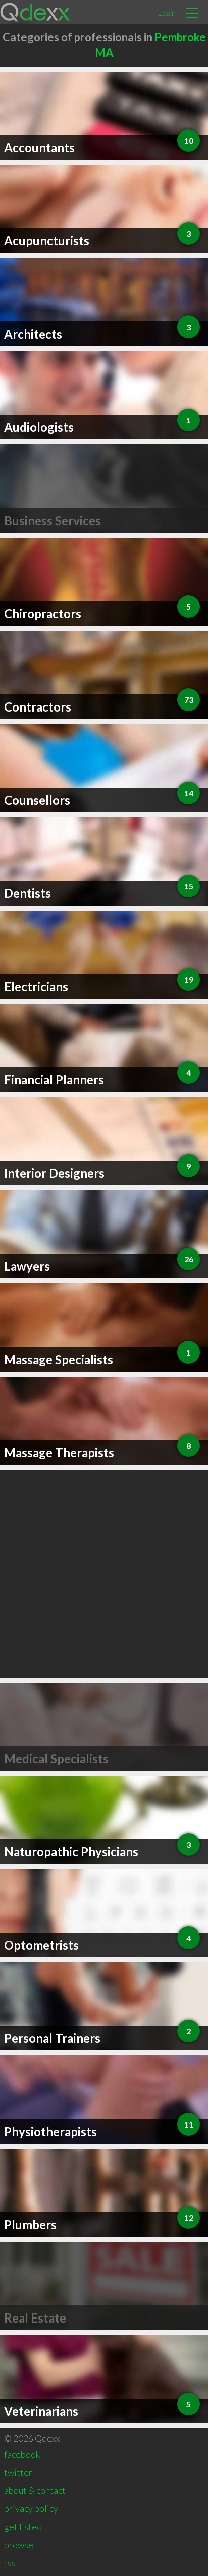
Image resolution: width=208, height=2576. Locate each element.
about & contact (35, 2490)
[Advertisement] (104, 1574)
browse (19, 2545)
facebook (22, 2454)
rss (10, 2563)
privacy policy (31, 2508)
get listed (23, 2527)
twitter (18, 2472)
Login (167, 12)
